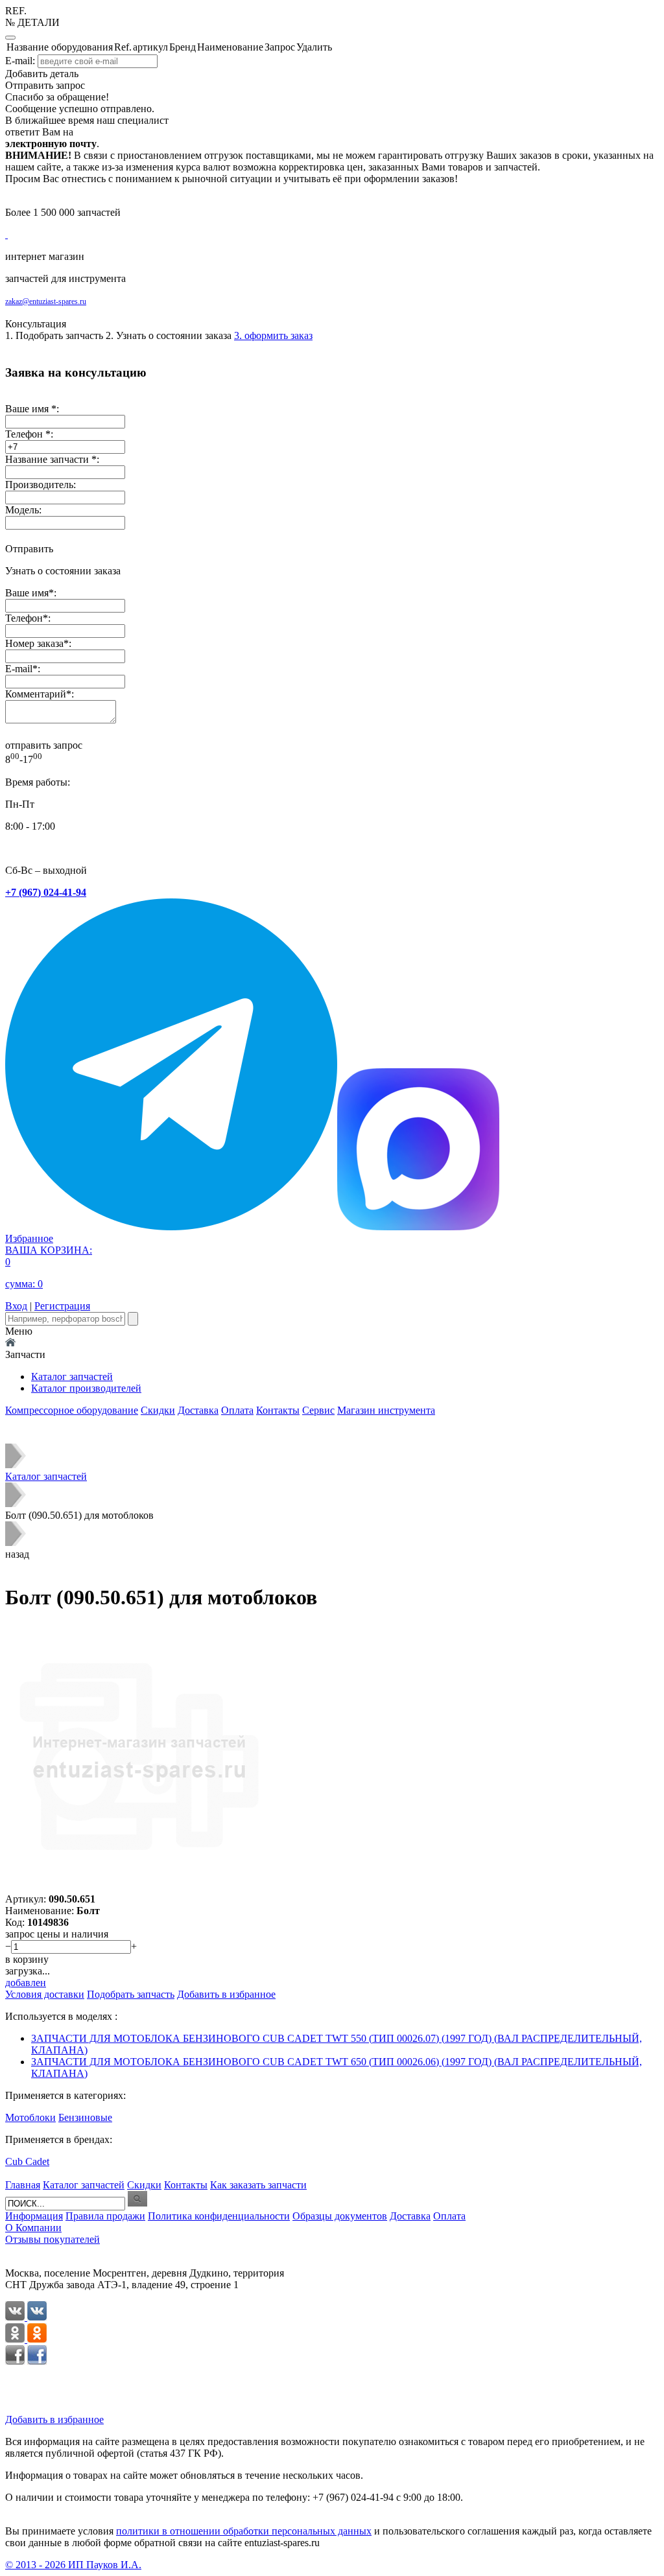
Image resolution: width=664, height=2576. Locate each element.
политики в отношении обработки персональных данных (244, 2531)
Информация (34, 2216)
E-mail (19, 669)
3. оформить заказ (273, 335)
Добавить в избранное (54, 2419)
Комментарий (36, 694)
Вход (16, 1306)
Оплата (237, 1410)
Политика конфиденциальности (219, 2216)
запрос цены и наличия (57, 1934)
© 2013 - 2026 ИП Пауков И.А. (73, 2565)
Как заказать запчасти (258, 2185)
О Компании (33, 2228)
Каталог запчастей (72, 1376)
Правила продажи (105, 2216)
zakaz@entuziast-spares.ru (46, 301)
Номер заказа (34, 643)
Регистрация (62, 1306)
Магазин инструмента (386, 1410)
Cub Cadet (27, 2161)
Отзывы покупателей (53, 2239)
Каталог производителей (86, 1388)
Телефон (24, 618)
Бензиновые (85, 2117)
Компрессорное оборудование (72, 1410)
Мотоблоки (30, 2117)
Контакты (278, 1410)
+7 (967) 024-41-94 (46, 892)
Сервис (318, 1410)
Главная (23, 2185)
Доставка (198, 1410)
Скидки (158, 1410)
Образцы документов (340, 2216)
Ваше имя (27, 593)
